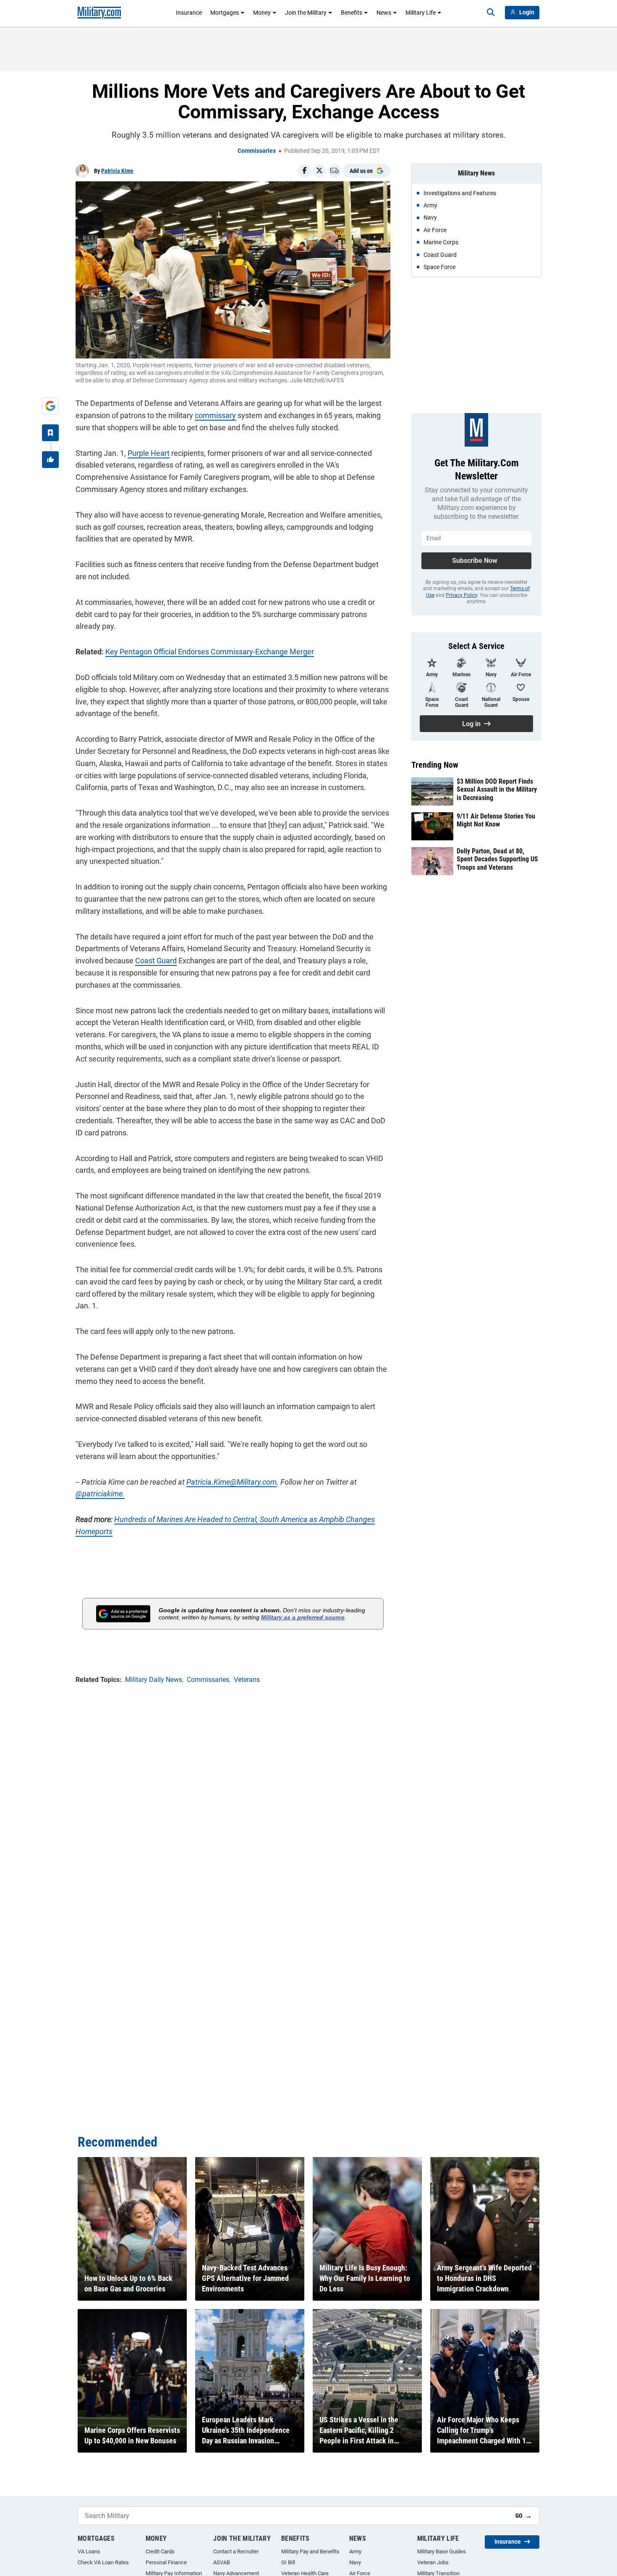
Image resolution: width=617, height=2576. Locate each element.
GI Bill (288, 2562)
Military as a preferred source (303, 1617)
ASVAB (222, 2562)
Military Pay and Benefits (310, 2551)
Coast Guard (156, 961)
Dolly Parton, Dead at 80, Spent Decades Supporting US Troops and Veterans (497, 859)
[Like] (50, 460)
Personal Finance (166, 2562)
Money (262, 13)
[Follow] (50, 433)
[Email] (335, 171)
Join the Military (306, 13)
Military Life (421, 13)
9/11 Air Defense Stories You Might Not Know (496, 820)
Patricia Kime (117, 171)
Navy (355, 2562)
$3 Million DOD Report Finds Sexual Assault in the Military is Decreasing (497, 789)
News (384, 13)
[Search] (491, 13)
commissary (215, 415)
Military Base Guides (442, 2551)
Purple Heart (149, 453)
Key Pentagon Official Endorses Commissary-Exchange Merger (210, 652)
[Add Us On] (50, 406)
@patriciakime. (100, 1494)
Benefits (352, 13)
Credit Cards (160, 2551)
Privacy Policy (461, 595)
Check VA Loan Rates (103, 2562)
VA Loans (89, 2551)
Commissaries (257, 151)
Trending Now (435, 765)
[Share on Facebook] (304, 171)
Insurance (189, 13)
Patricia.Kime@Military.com (231, 1482)
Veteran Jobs (433, 2562)
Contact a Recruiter (236, 2551)
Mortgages (225, 13)
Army (355, 2551)
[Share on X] (319, 171)
